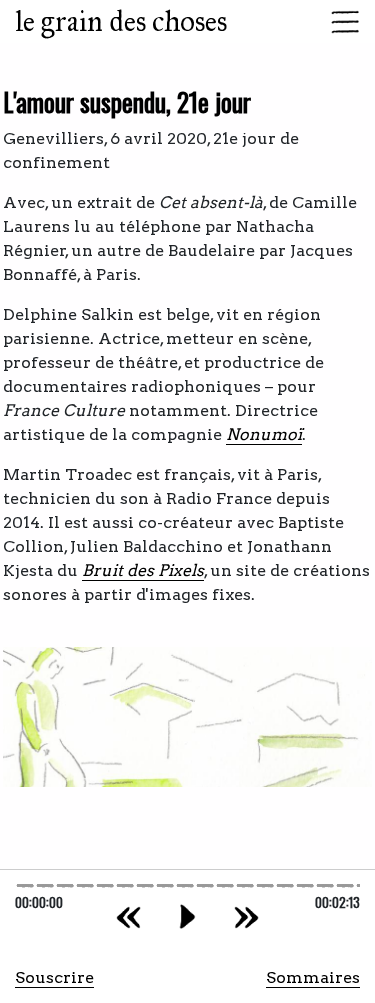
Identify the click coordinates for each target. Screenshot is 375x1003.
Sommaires (313, 977)
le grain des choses (121, 21)
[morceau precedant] (128, 916)
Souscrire (54, 977)
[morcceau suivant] (246, 916)
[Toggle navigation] (339, 22)
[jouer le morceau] (187, 916)
